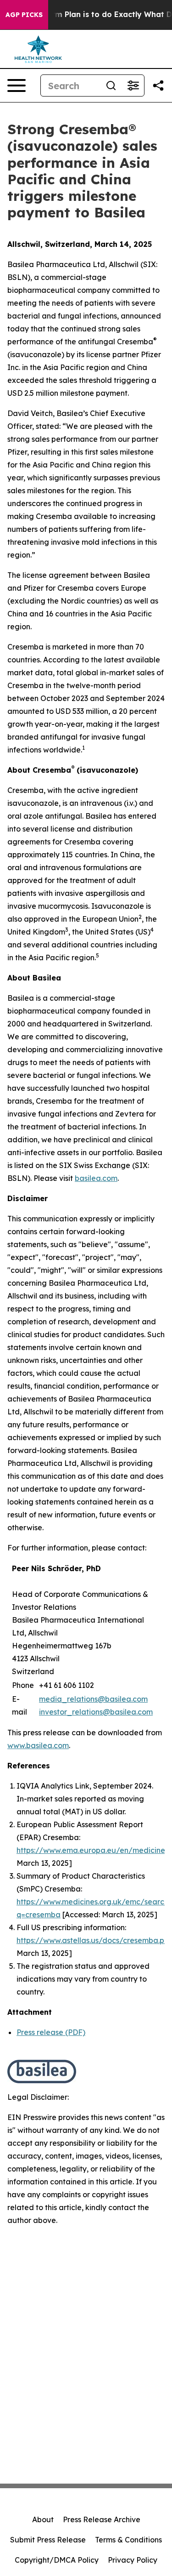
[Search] (111, 85)
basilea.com (96, 1178)
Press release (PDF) (51, 2032)
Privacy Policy (133, 2560)
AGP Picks (24, 15)
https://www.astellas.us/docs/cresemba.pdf (94, 1940)
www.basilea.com (38, 1745)
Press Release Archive (102, 2519)
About (43, 2519)
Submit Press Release (48, 2540)
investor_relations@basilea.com (96, 1712)
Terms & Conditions (128, 2540)
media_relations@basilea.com (93, 1699)
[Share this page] (158, 85)
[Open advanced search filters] (133, 85)
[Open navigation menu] (17, 85)
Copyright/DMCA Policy (57, 2560)
